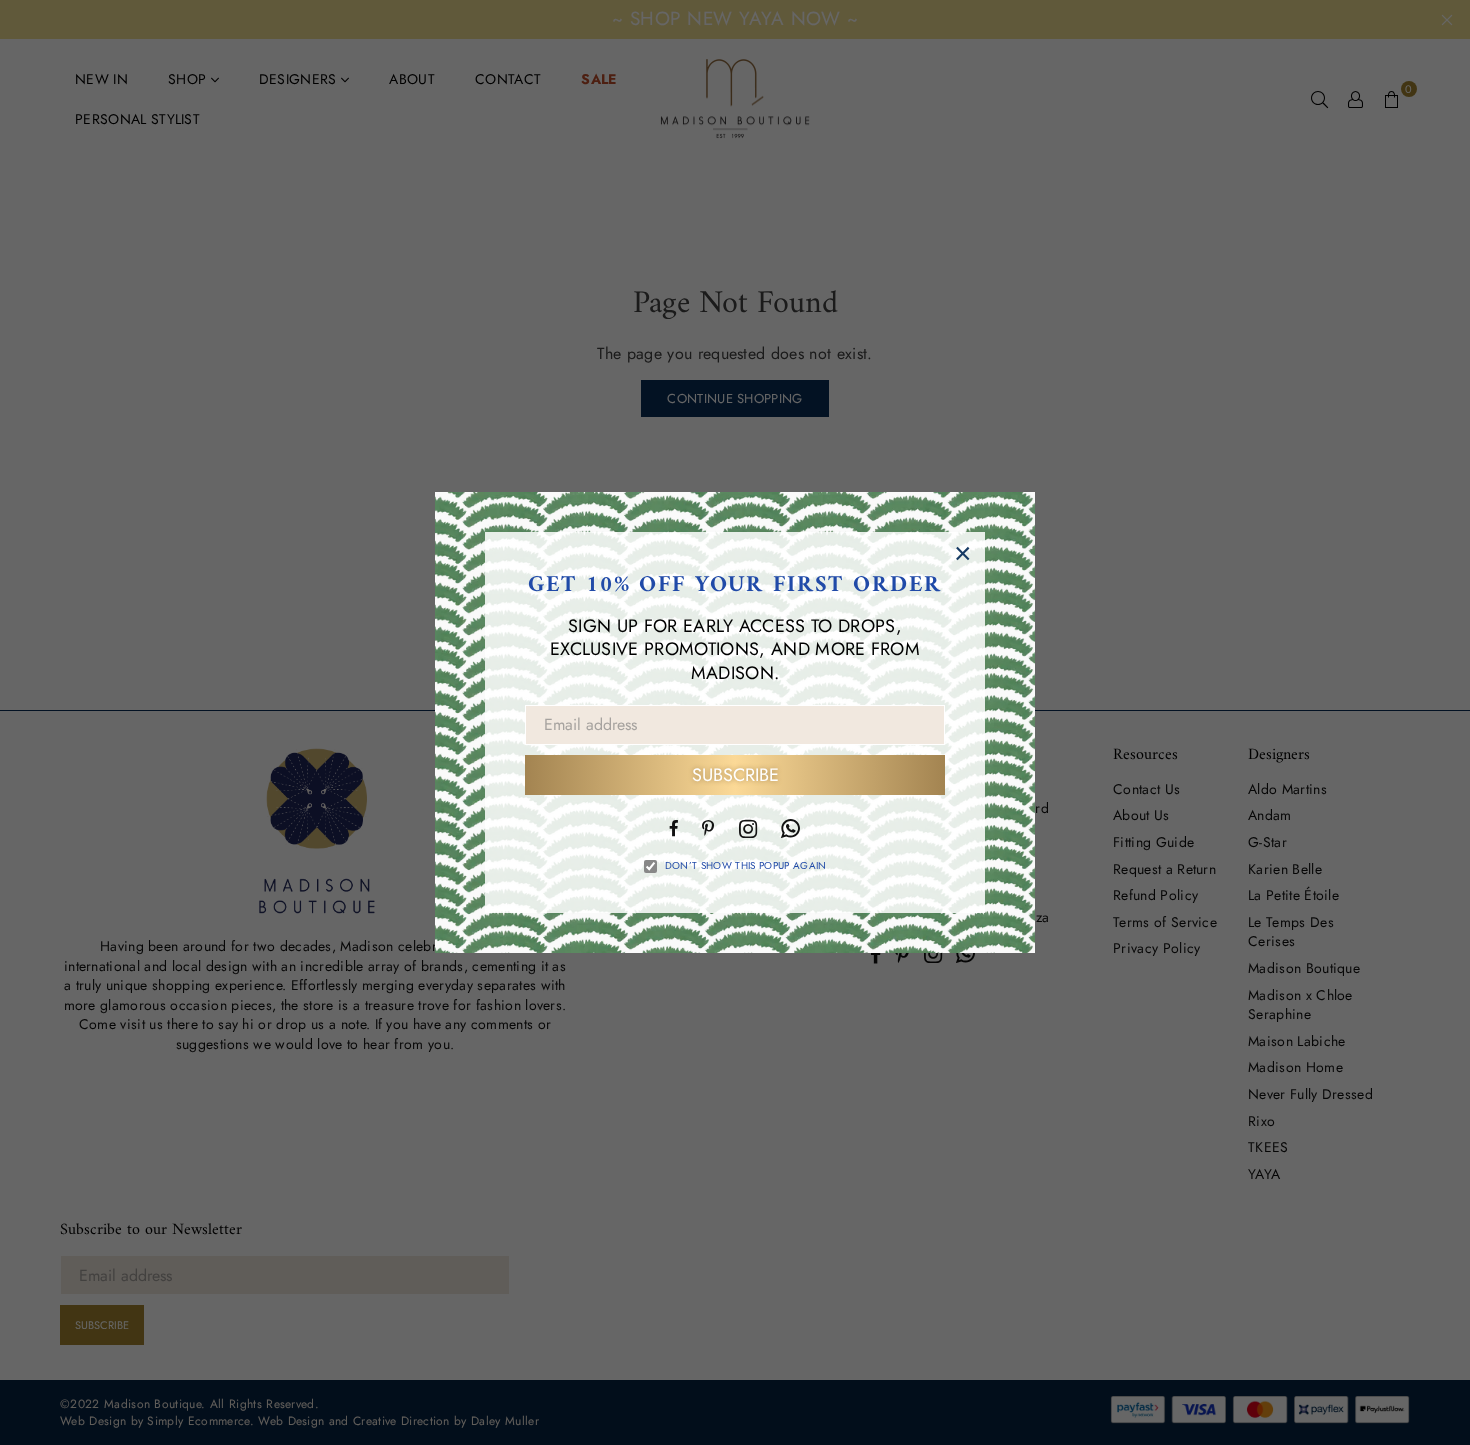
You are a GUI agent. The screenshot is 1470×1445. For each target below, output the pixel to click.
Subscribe (735, 775)
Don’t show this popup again (746, 866)
